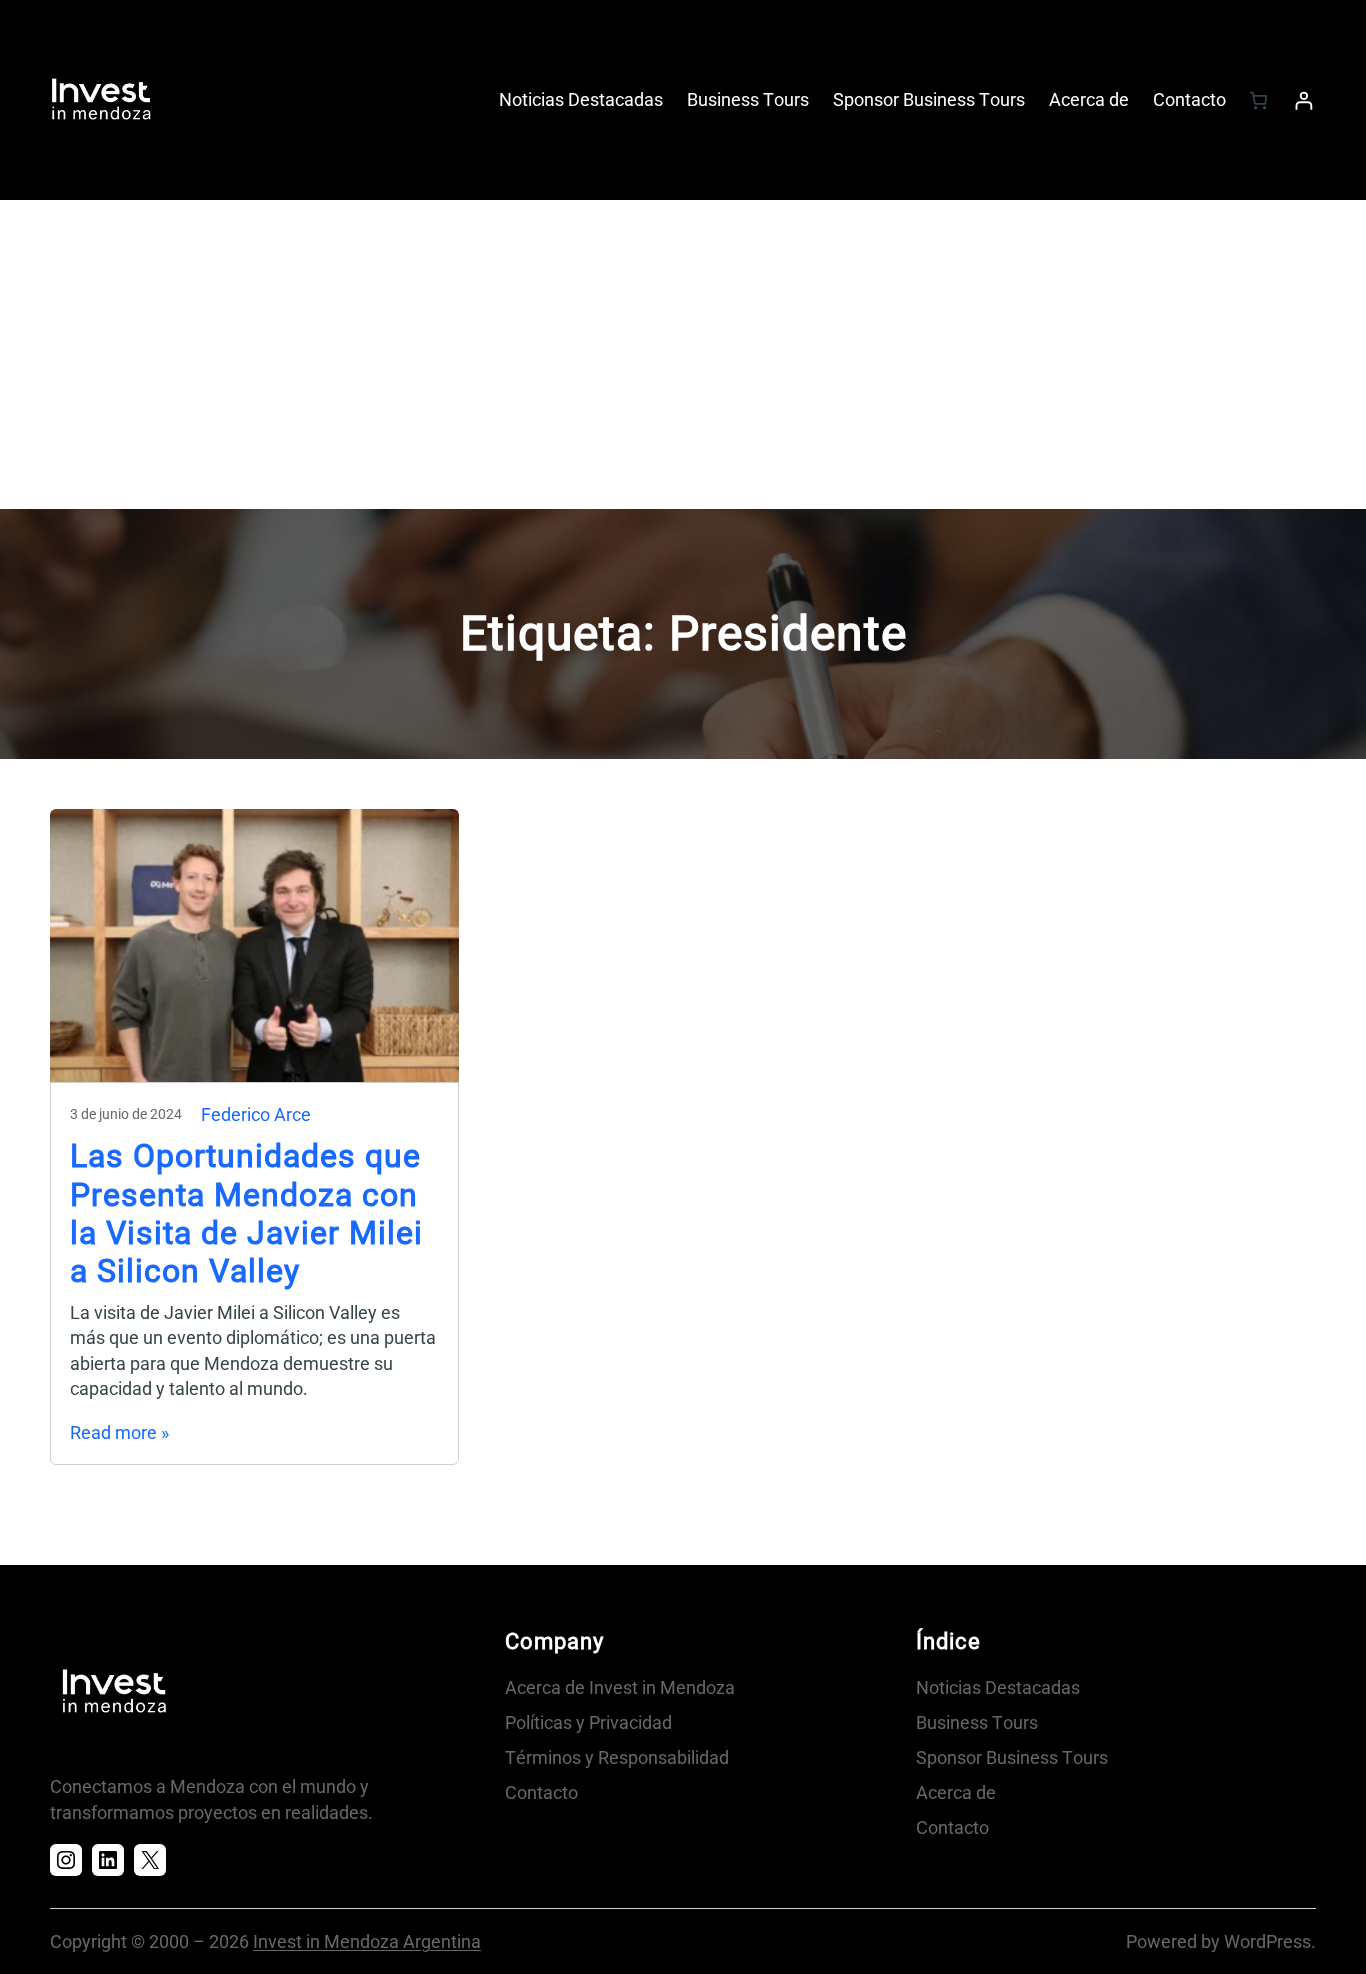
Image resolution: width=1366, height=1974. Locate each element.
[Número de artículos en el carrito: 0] (1258, 100)
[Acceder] (1303, 100)
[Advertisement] (683, 359)
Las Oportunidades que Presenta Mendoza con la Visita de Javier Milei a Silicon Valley (246, 1213)
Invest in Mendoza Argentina (367, 1941)
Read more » (119, 1432)
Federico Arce (256, 1114)
